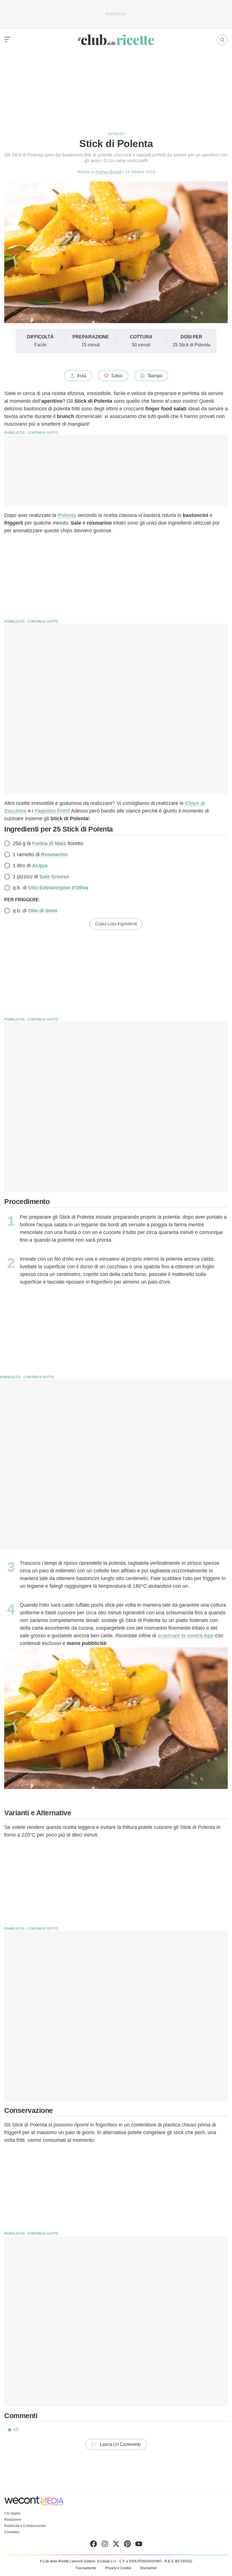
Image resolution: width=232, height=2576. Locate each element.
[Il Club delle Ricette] (116, 40)
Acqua (40, 866)
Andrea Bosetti (109, 172)
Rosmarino (54, 855)
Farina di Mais (49, 843)
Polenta (67, 515)
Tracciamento (86, 2568)
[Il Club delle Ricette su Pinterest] (127, 2545)
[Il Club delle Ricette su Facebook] (94, 2545)
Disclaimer (149, 2568)
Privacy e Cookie (118, 2568)
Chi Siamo (12, 2513)
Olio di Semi (43, 911)
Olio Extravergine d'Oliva (58, 888)
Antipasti (116, 134)
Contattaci (12, 2532)
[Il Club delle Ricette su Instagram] (105, 2545)
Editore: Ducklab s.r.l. (100, 2561)
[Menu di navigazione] (7, 40)
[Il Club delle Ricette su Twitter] (116, 2545)
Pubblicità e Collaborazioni (25, 2526)
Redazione (13, 2520)
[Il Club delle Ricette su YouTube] (139, 2545)
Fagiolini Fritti (52, 811)
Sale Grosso (54, 877)
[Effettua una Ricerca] (222, 40)
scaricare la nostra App (186, 1636)
